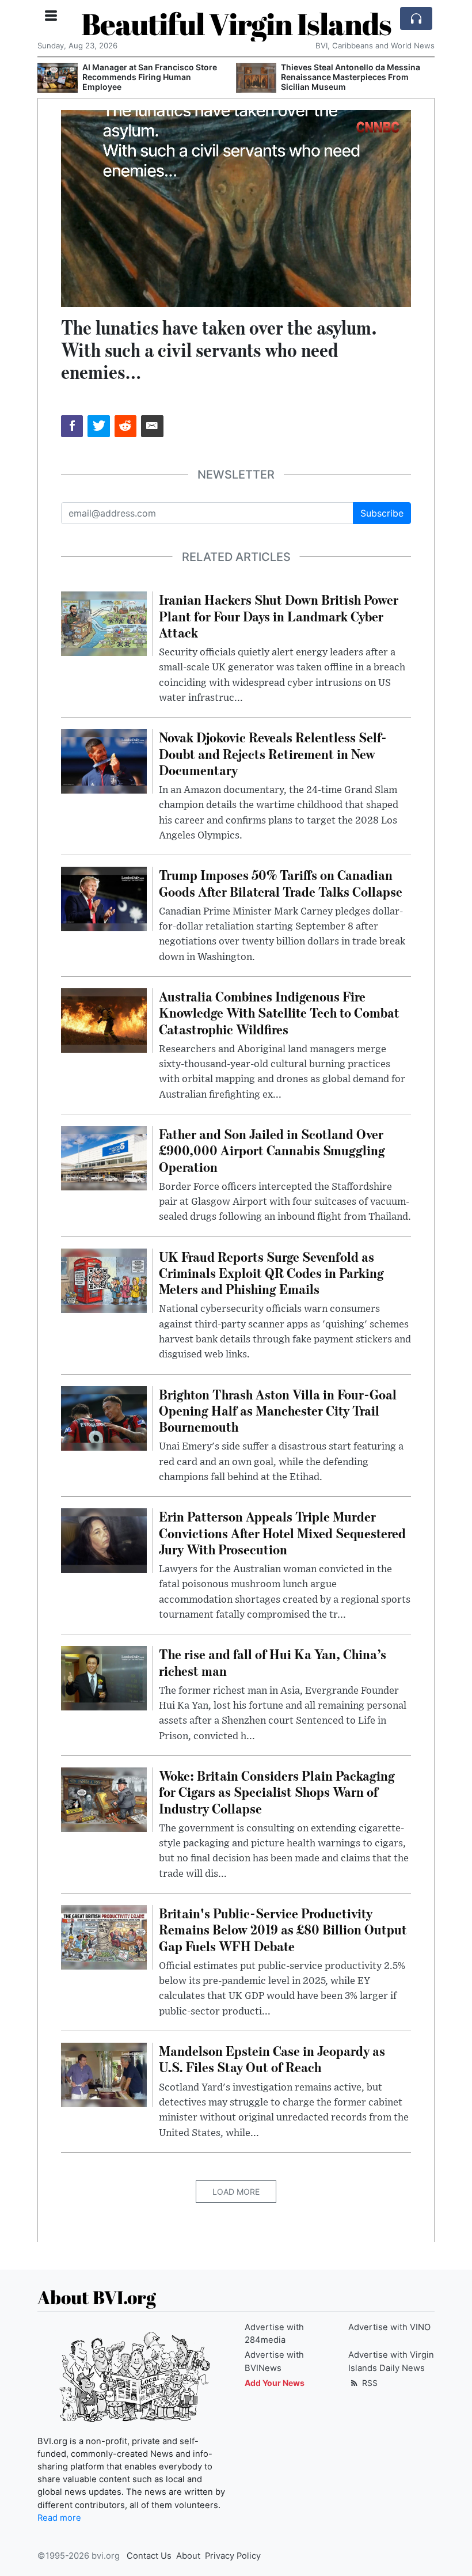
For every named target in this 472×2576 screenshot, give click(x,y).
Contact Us (149, 2556)
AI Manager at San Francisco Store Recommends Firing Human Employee (150, 77)
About (188, 2556)
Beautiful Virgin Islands (236, 24)
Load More (236, 2192)
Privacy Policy (233, 2556)
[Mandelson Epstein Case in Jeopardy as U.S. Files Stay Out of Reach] (104, 2074)
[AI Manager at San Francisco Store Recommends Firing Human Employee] (58, 78)
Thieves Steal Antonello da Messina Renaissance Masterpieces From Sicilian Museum (351, 77)
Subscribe (382, 513)
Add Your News (275, 2383)
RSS (369, 2383)
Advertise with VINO (389, 2327)
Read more (59, 2518)
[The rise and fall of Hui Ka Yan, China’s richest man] (104, 1678)
